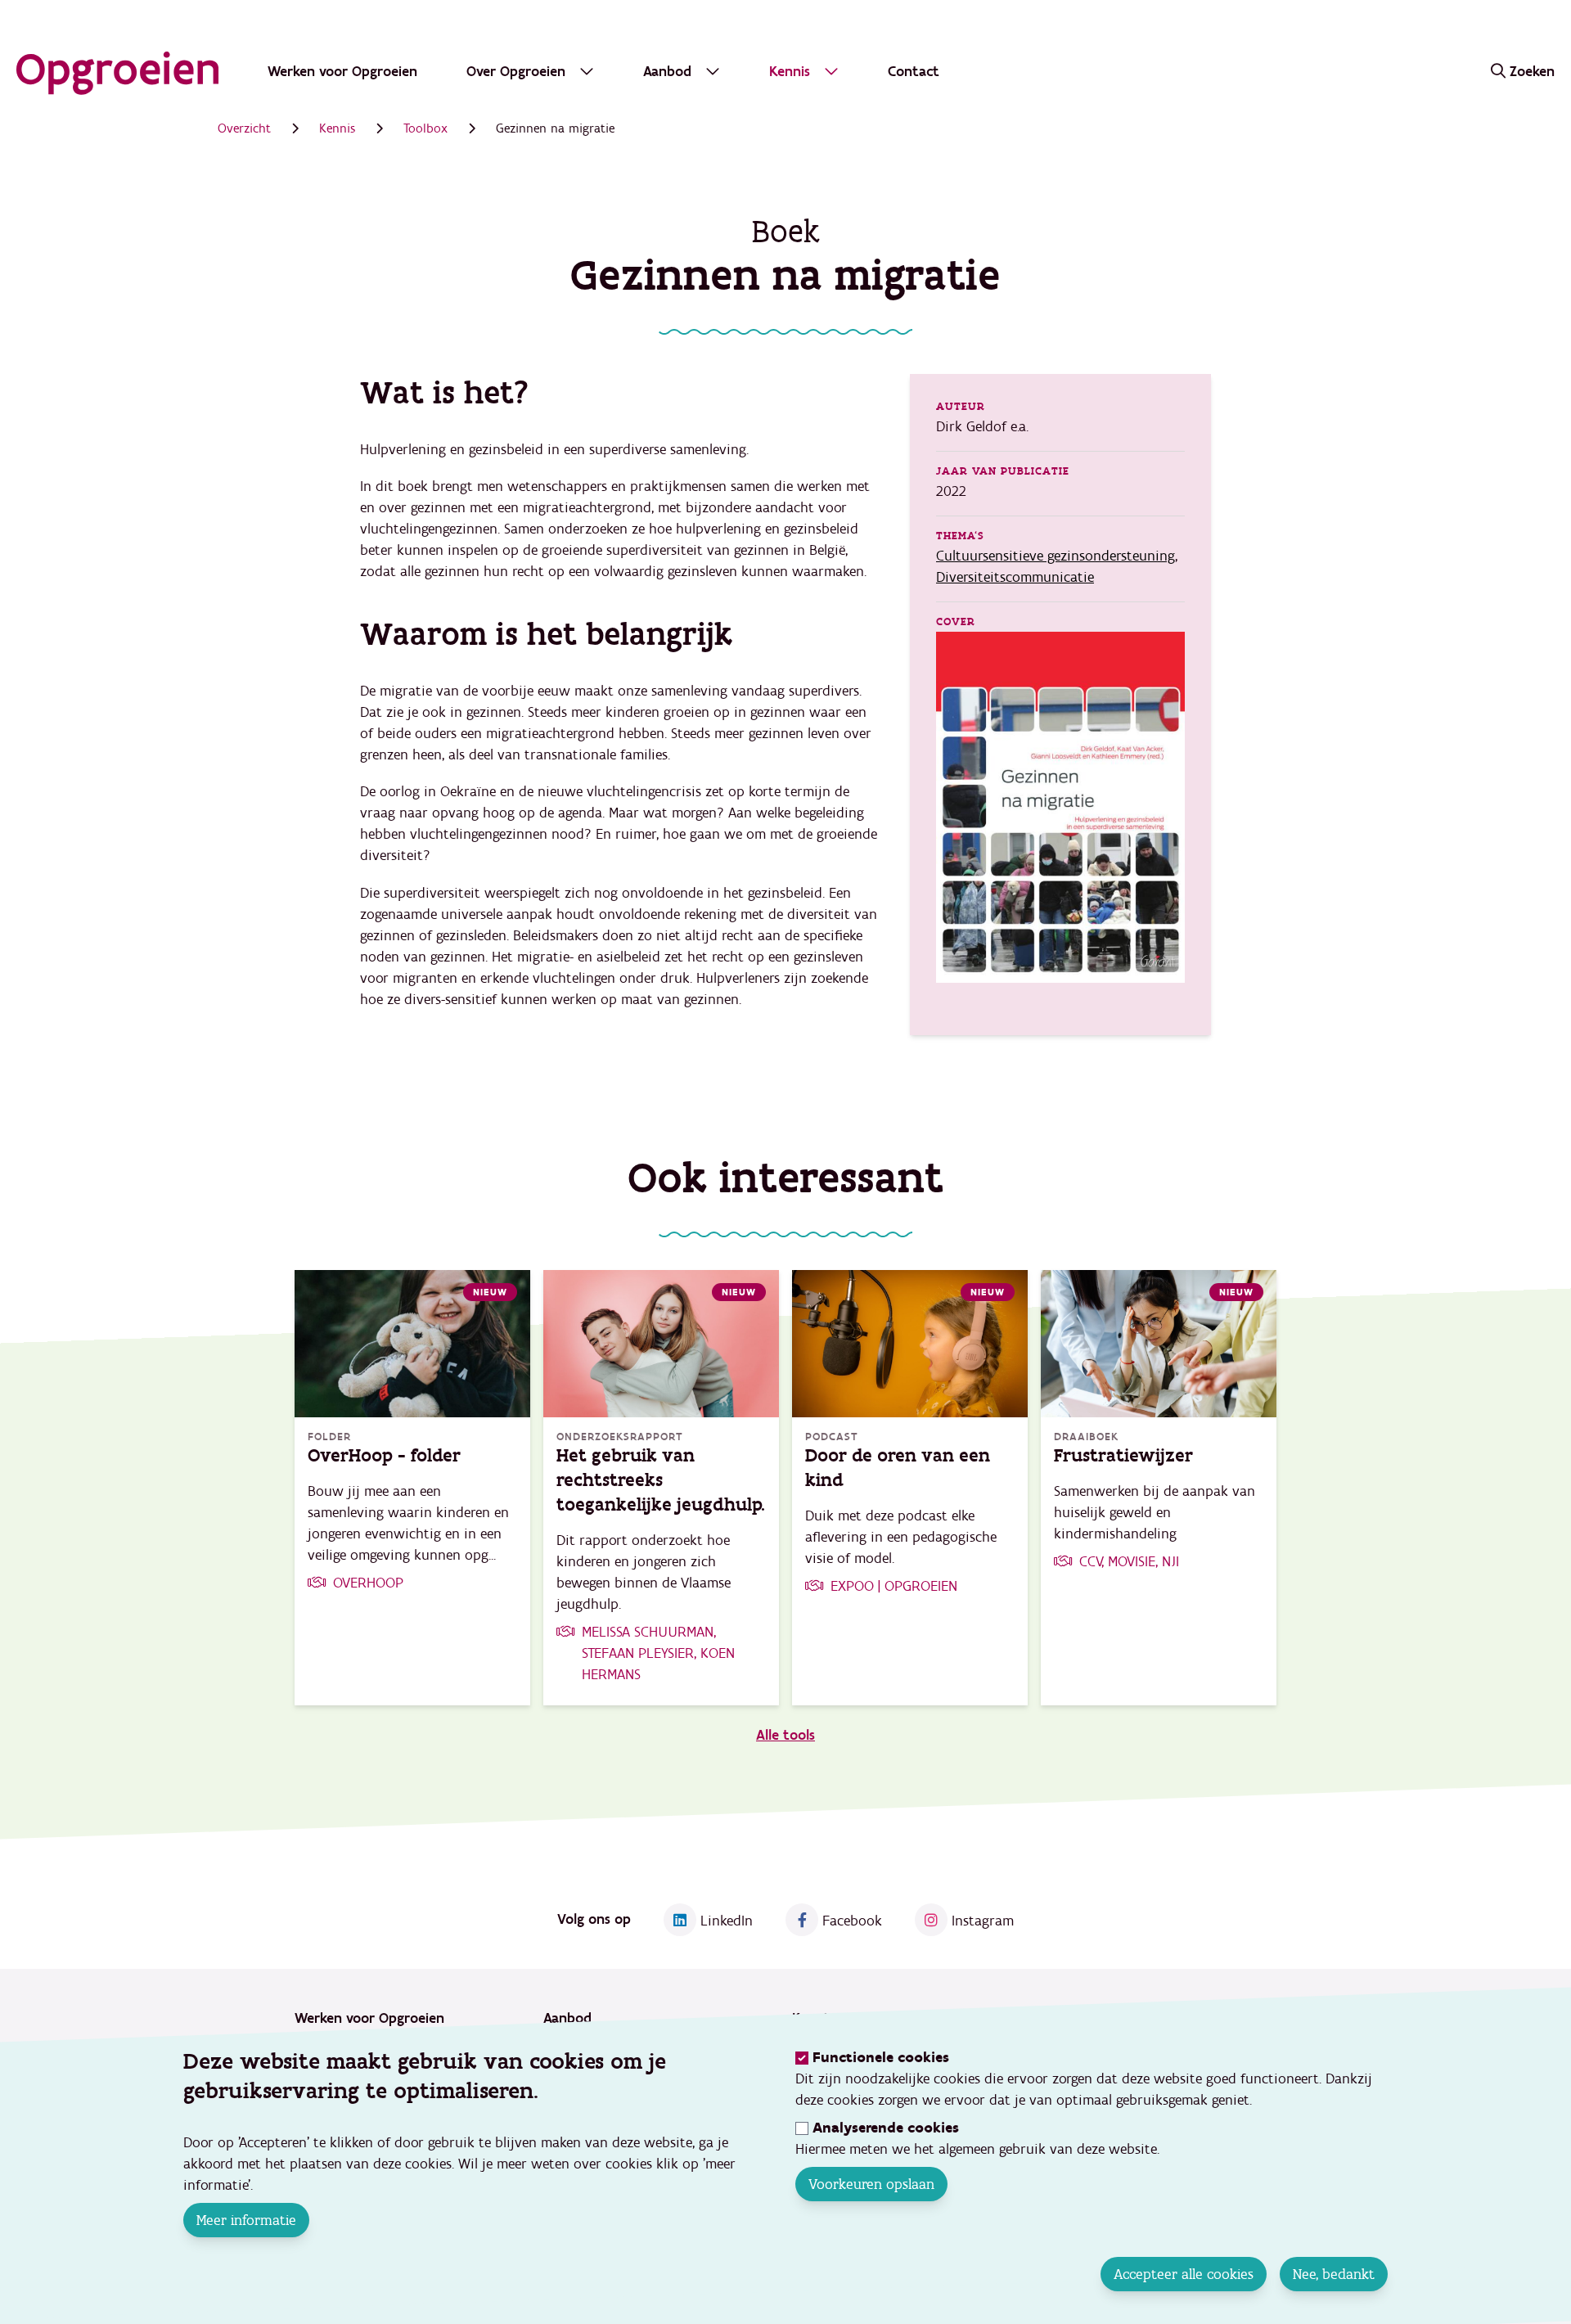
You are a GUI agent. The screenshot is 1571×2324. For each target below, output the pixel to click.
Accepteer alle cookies (1184, 2274)
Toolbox (425, 128)
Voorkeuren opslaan (871, 2184)
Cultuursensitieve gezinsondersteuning (1056, 556)
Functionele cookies (881, 2058)
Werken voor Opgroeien (342, 72)
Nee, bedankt (1334, 2274)
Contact (914, 72)
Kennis (337, 128)
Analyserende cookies (886, 2128)
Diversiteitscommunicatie (1015, 577)
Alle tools (785, 1735)
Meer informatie (246, 2220)
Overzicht (244, 128)
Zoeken (1532, 72)
